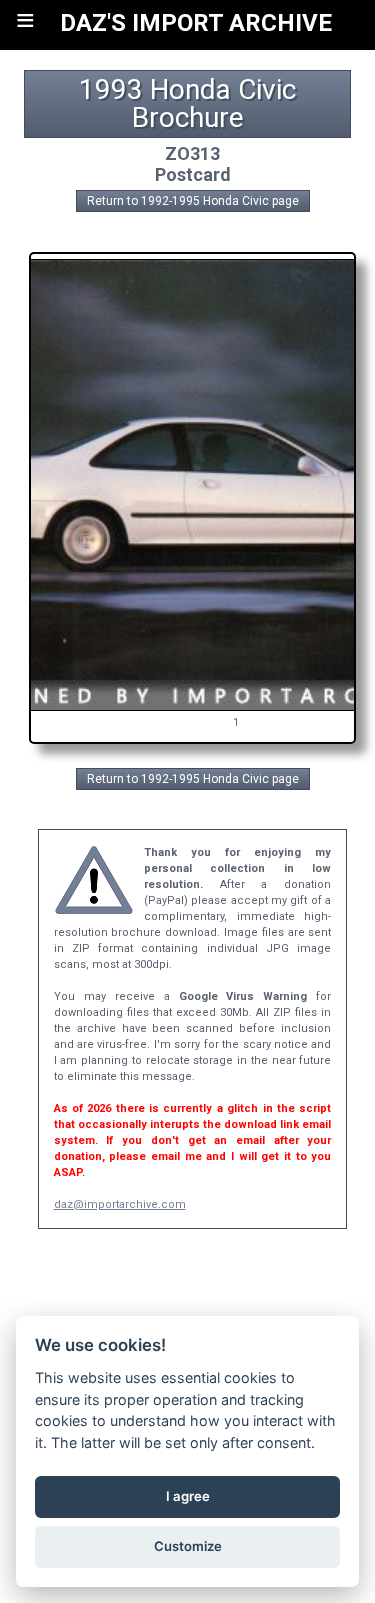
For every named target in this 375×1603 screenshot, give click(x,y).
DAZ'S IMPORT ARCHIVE (196, 23)
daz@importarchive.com (120, 1204)
